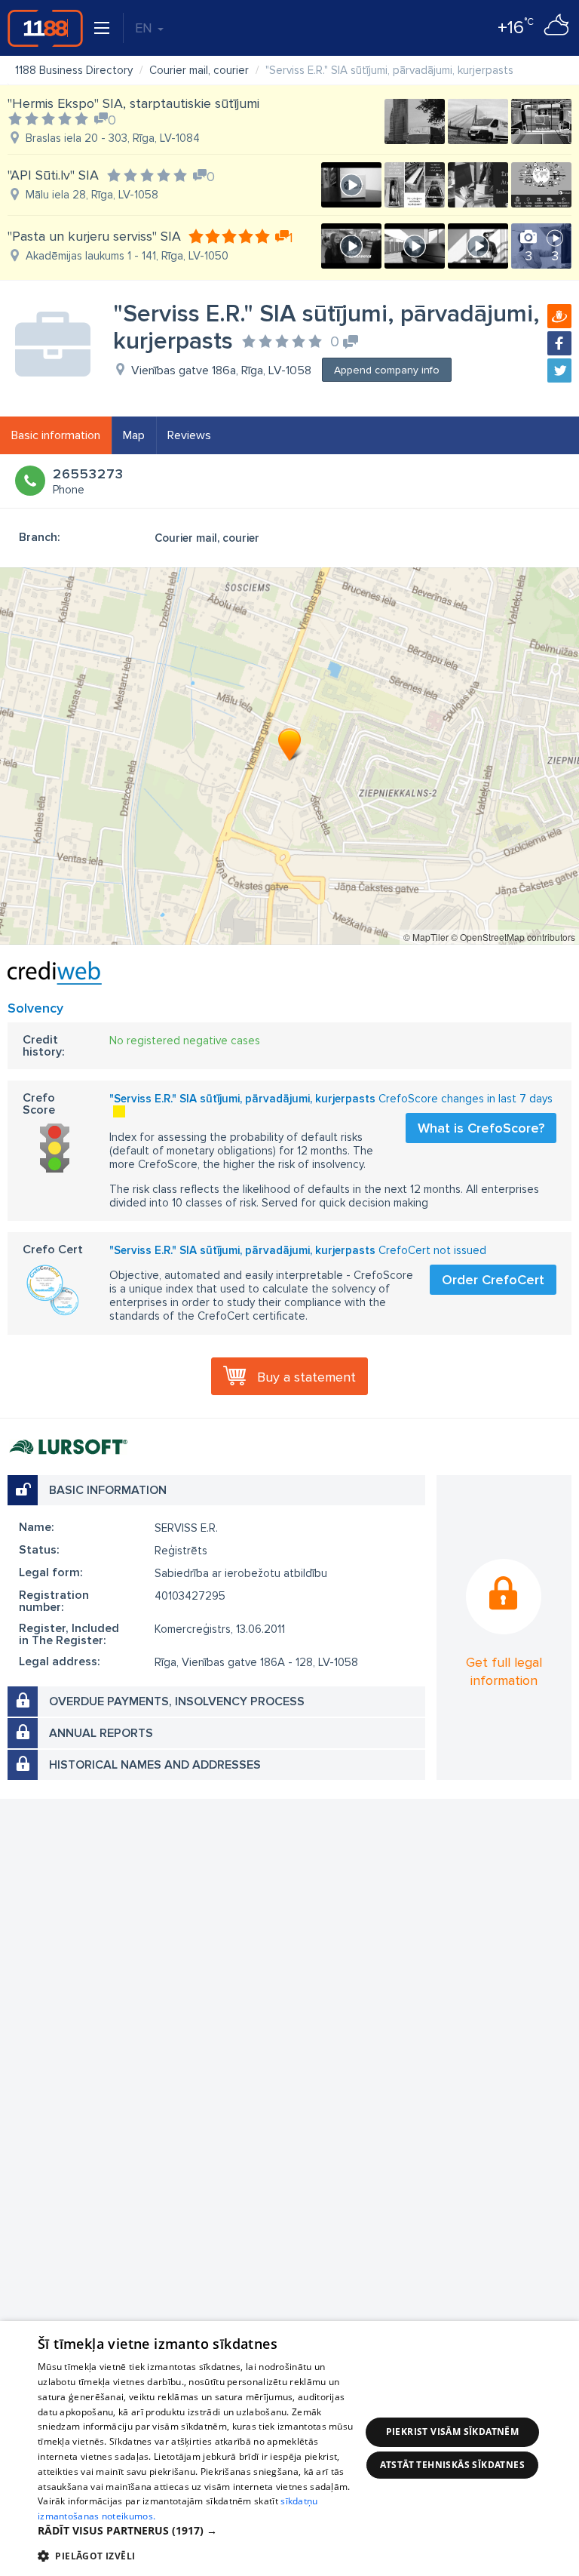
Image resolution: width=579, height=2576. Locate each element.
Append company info (387, 370)
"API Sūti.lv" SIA (53, 175)
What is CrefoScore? (481, 1128)
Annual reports (101, 1733)
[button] (199, 2531)
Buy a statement (306, 1377)
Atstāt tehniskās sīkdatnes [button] (452, 2465)
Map (134, 435)
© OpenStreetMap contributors (513, 937)
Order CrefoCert (493, 1280)
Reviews (189, 435)
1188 (45, 28)
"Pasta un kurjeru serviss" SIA (94, 236)
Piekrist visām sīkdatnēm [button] (453, 2432)
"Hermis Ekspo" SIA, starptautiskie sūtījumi (133, 103)
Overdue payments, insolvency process (177, 1701)
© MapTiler (426, 937)
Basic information (56, 435)
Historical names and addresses (155, 1765)
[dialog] (289, 2448)
